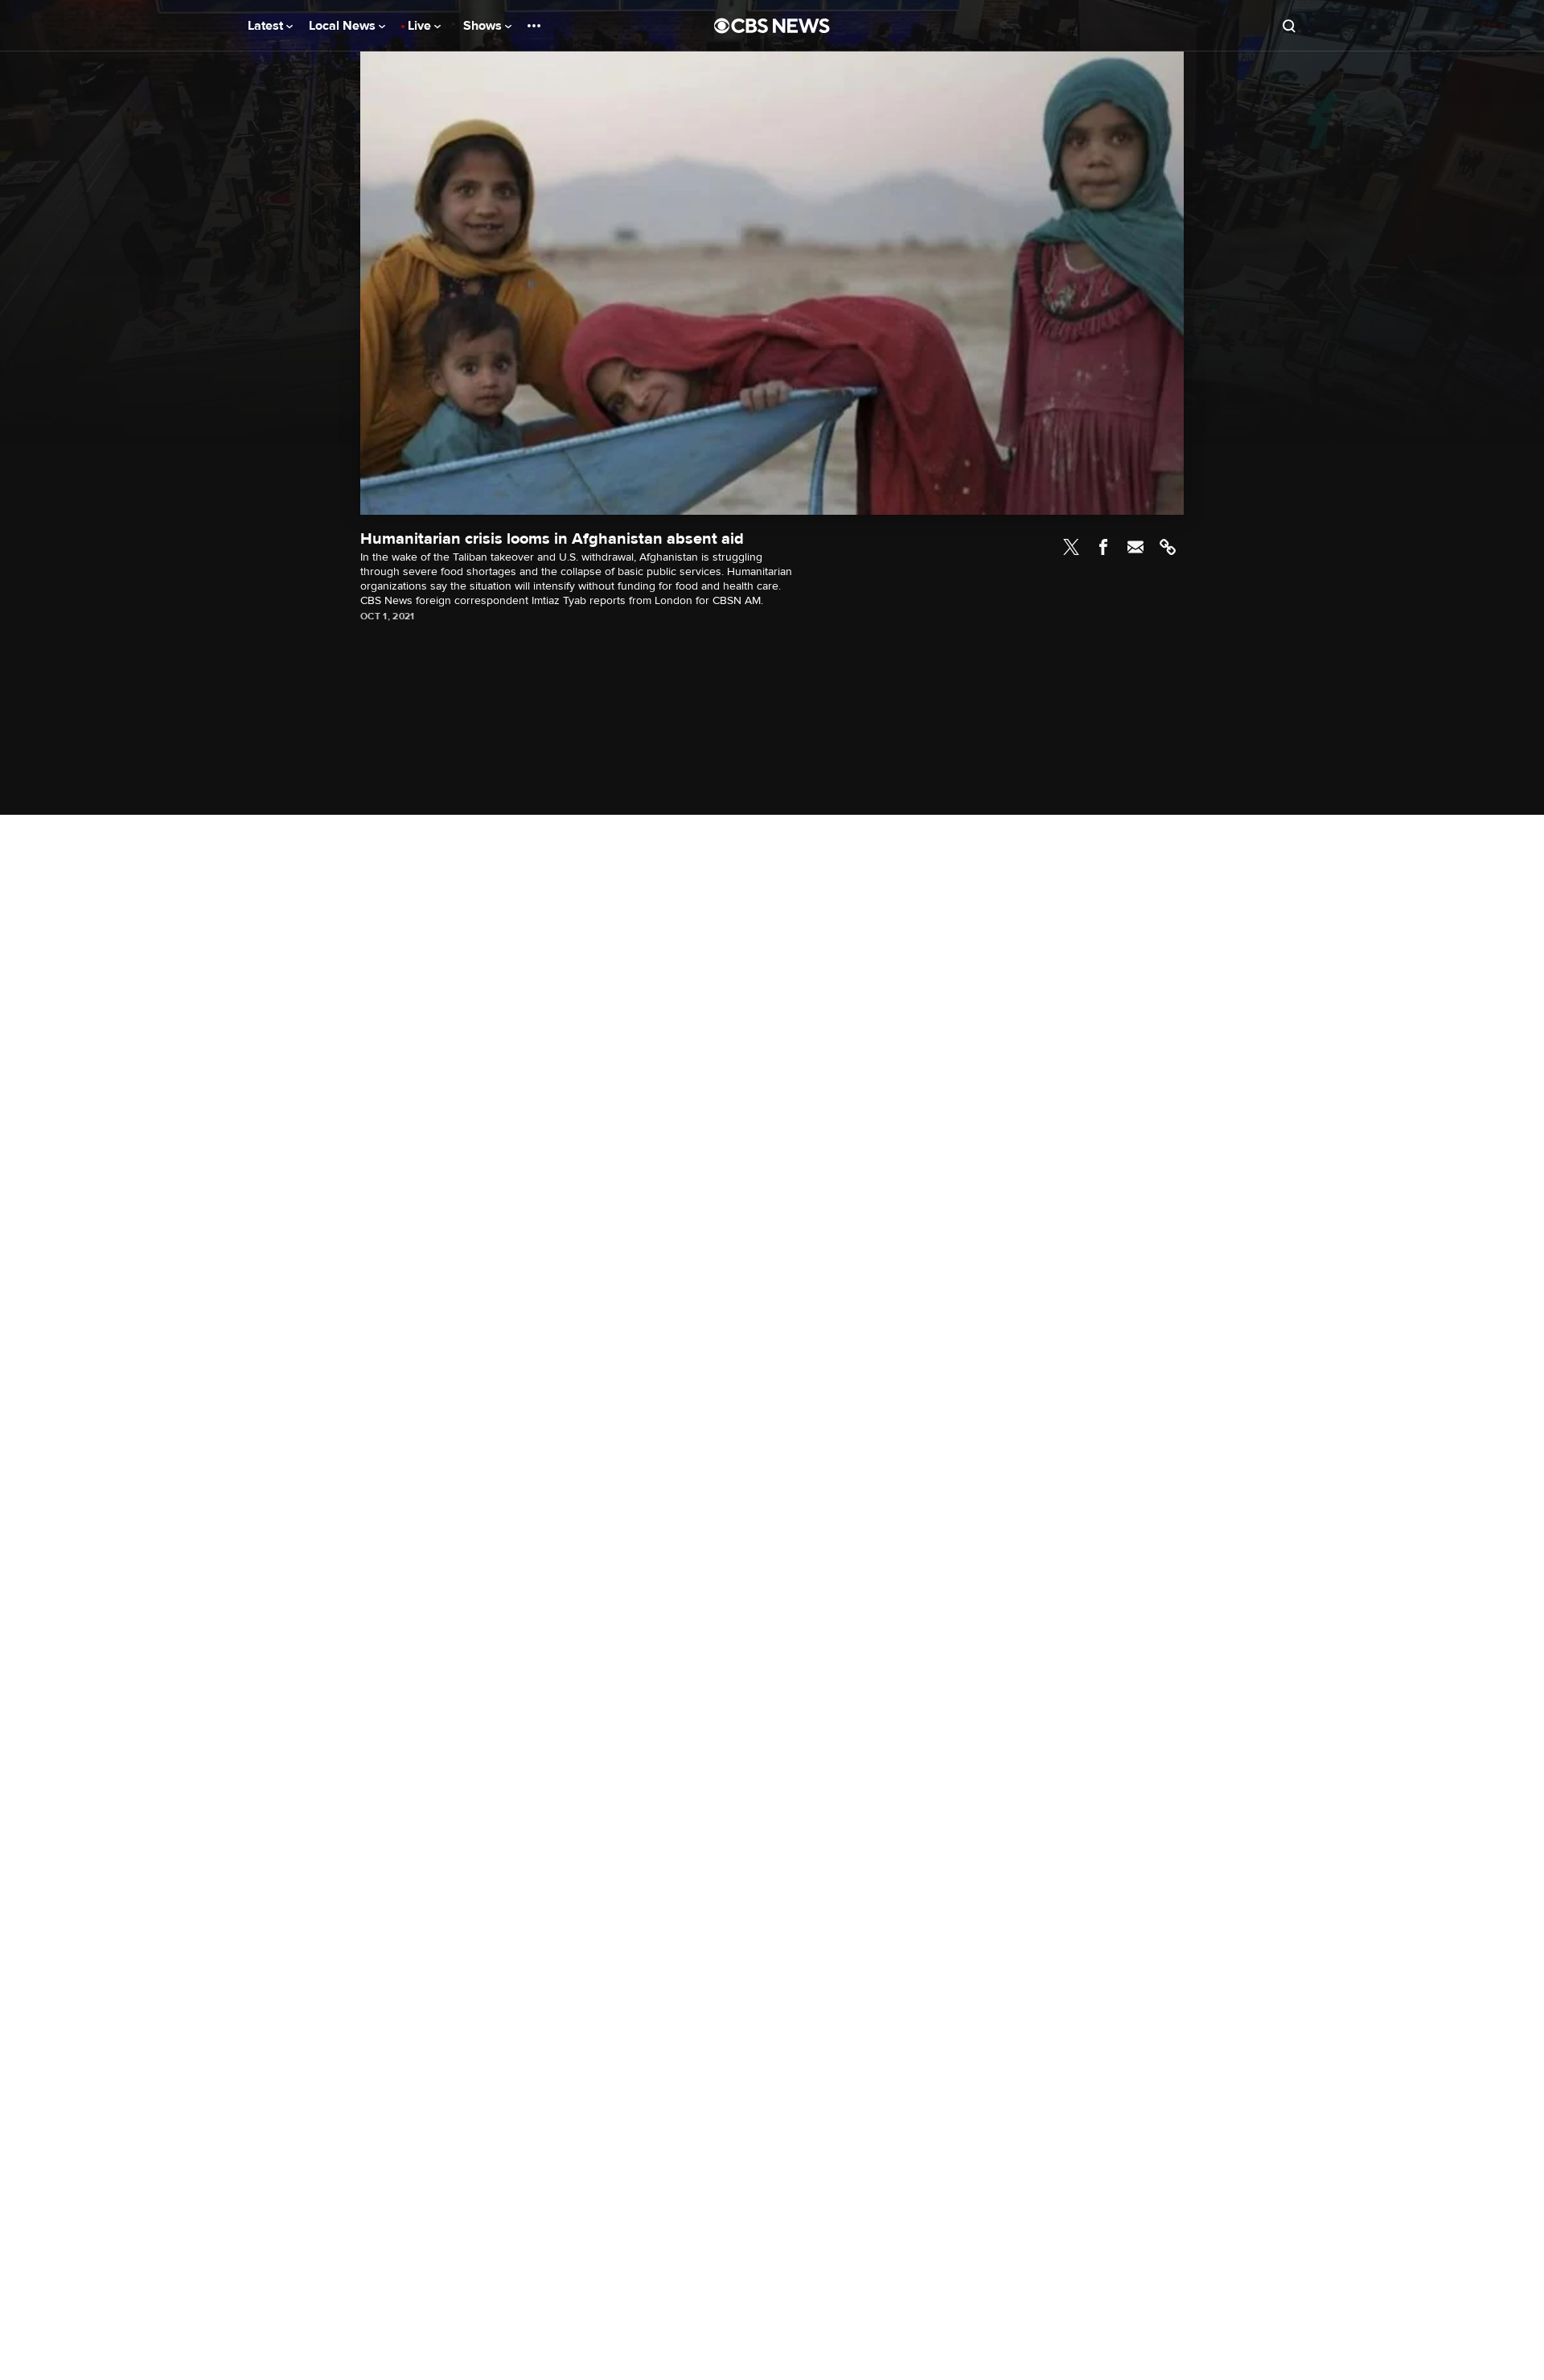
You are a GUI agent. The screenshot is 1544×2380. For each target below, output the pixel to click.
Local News (344, 26)
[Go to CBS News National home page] (772, 26)
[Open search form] (1289, 26)
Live (421, 26)
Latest (267, 26)
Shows (484, 26)
